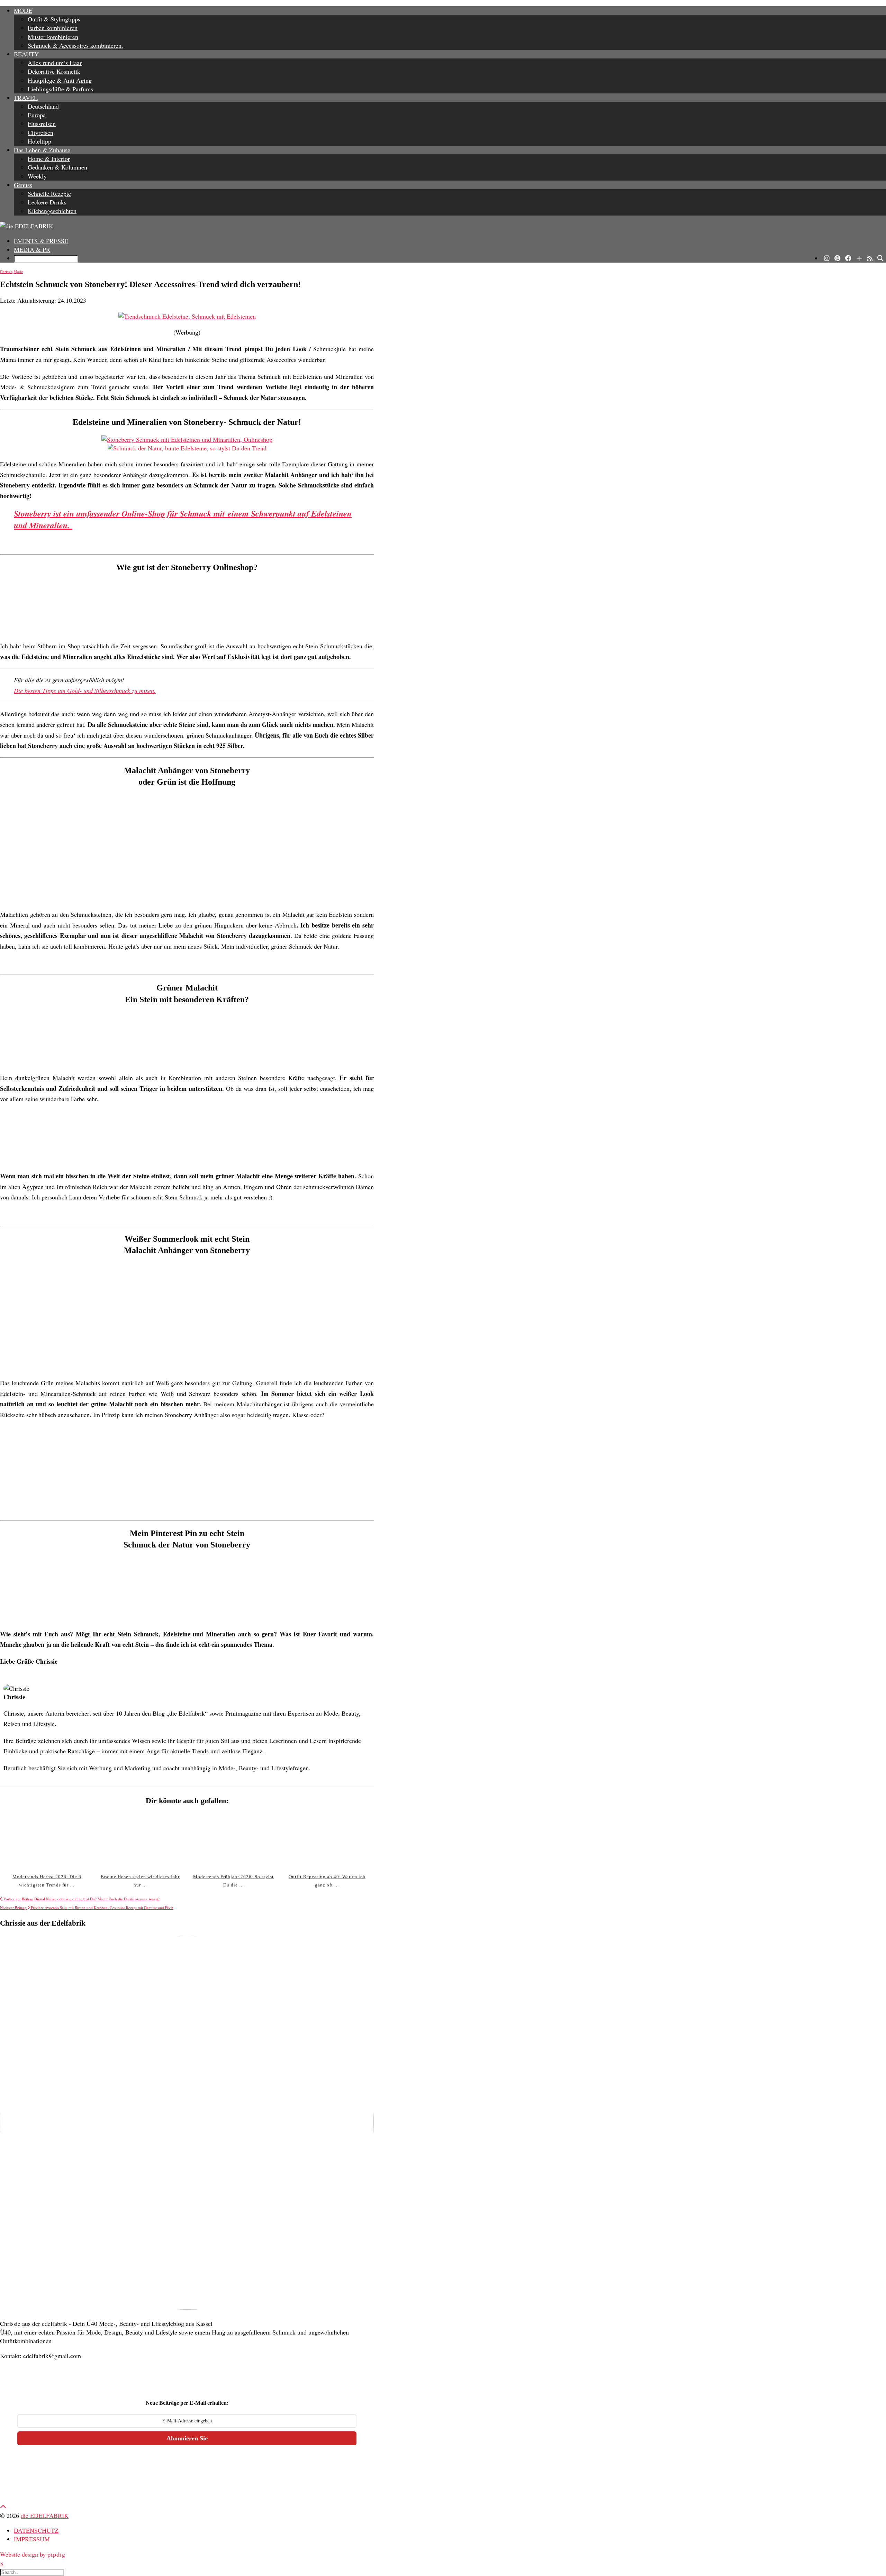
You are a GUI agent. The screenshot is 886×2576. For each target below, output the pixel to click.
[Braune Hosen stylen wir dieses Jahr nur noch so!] (140, 1840)
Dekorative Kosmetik (54, 71)
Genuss (23, 185)
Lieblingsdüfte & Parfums (60, 89)
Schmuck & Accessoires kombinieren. (75, 45)
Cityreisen (40, 133)
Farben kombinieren (53, 28)
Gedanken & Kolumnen (57, 167)
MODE (23, 10)
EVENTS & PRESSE (41, 241)
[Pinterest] (837, 258)
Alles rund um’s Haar (55, 63)
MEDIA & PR (32, 249)
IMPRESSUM (32, 2539)
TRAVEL (26, 98)
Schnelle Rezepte (49, 193)
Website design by (33, 2554)
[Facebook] (848, 258)
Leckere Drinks (47, 202)
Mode (18, 271)
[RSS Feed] (870, 258)
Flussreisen (42, 124)
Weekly (37, 176)
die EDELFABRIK (45, 2515)
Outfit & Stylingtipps (54, 19)
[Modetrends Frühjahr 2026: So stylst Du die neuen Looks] (233, 1840)
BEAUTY (26, 54)
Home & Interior (49, 158)
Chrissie (6, 271)
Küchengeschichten (52, 211)
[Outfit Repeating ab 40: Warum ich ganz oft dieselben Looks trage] (327, 1840)
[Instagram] (827, 258)
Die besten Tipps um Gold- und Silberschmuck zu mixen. (85, 691)
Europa (37, 115)
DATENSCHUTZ (36, 2530)
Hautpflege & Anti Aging (60, 80)
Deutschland (43, 106)
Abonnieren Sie (187, 2438)
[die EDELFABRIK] (443, 226)
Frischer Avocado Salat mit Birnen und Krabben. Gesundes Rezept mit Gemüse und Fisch (87, 1907)
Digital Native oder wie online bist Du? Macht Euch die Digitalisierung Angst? (81, 1899)
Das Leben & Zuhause (42, 150)
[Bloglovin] (859, 258)
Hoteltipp (39, 141)
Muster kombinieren (53, 37)
